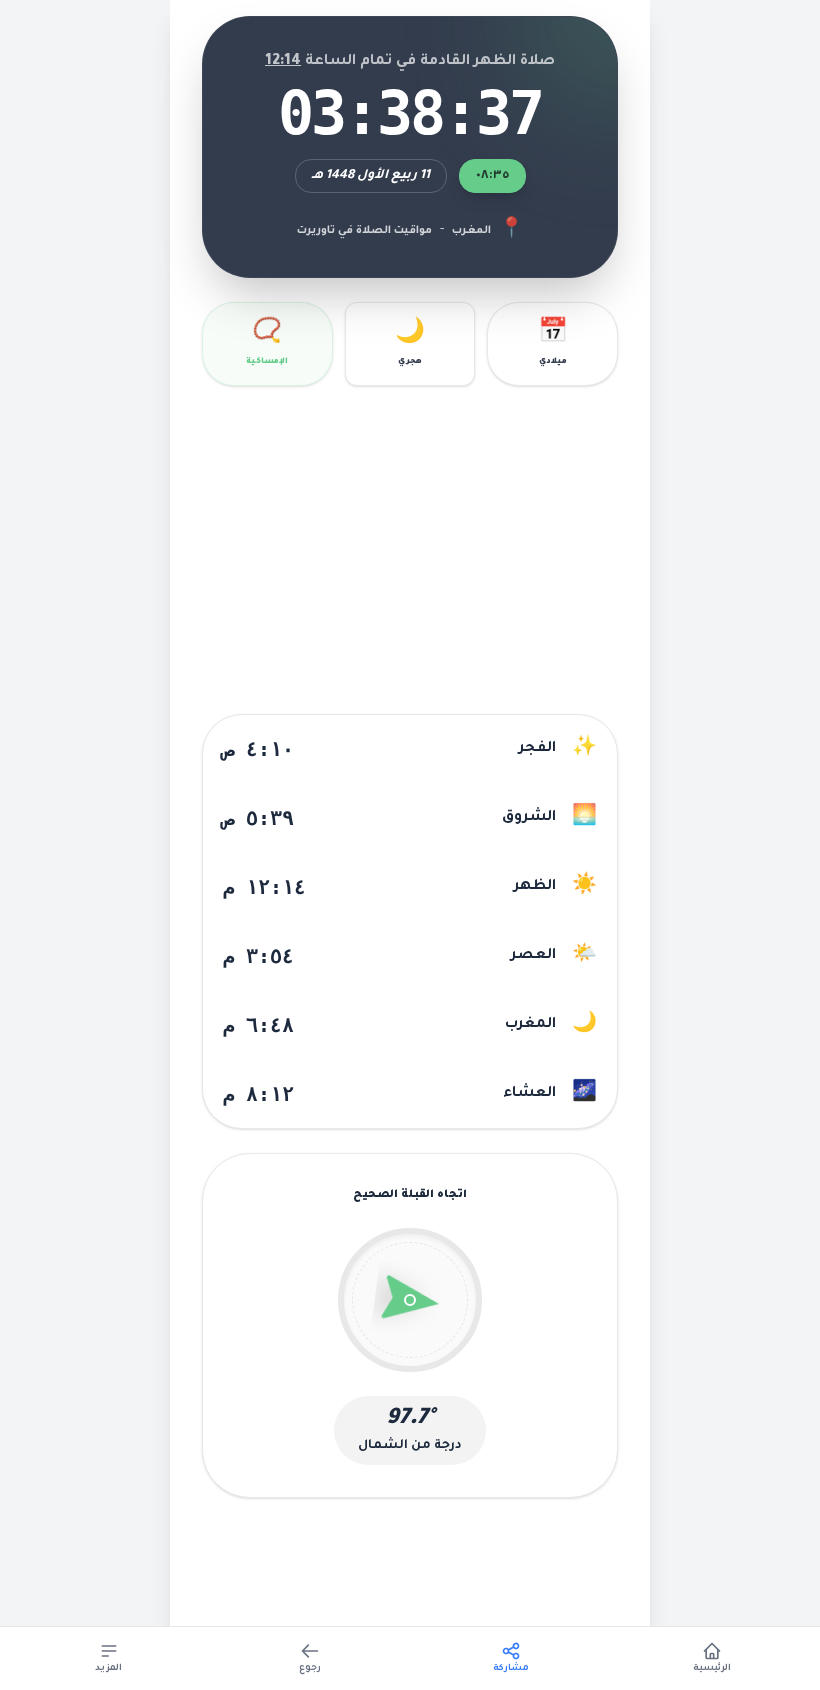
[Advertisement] (410, 550)
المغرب (471, 231)
